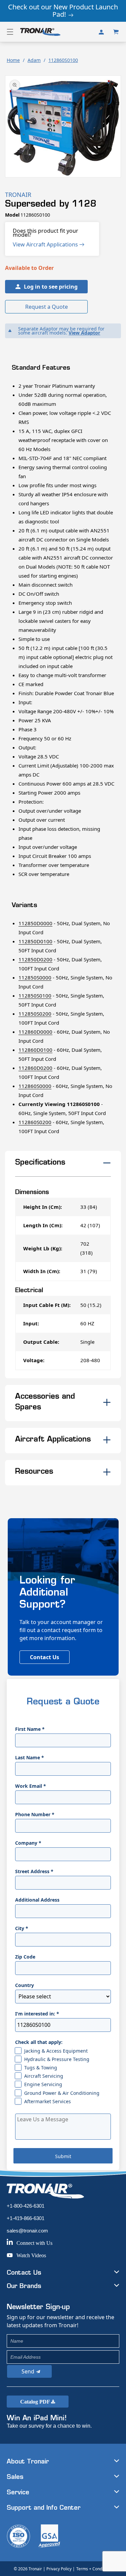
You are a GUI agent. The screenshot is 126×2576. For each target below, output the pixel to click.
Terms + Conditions (94, 2569)
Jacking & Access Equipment (56, 2051)
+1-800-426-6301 (26, 2206)
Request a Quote (47, 307)
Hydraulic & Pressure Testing (57, 2059)
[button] (10, 32)
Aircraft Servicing (44, 2076)
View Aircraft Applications (46, 244)
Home (13, 60)
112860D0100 (35, 1050)
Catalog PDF (36, 2402)
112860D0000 (35, 1032)
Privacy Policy (59, 2569)
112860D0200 (35, 1068)
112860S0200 (35, 1122)
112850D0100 (35, 941)
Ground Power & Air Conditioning (62, 2093)
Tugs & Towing (41, 2068)
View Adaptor (84, 333)
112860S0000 (35, 1086)
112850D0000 (35, 923)
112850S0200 (35, 1014)
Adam (34, 60)
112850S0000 (35, 977)
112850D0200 (35, 959)
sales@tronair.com (27, 2231)
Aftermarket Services (48, 2101)
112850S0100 (35, 996)
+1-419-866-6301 (26, 2218)
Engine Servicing (43, 2084)
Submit (63, 2156)
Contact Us (45, 1657)
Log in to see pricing (51, 287)
